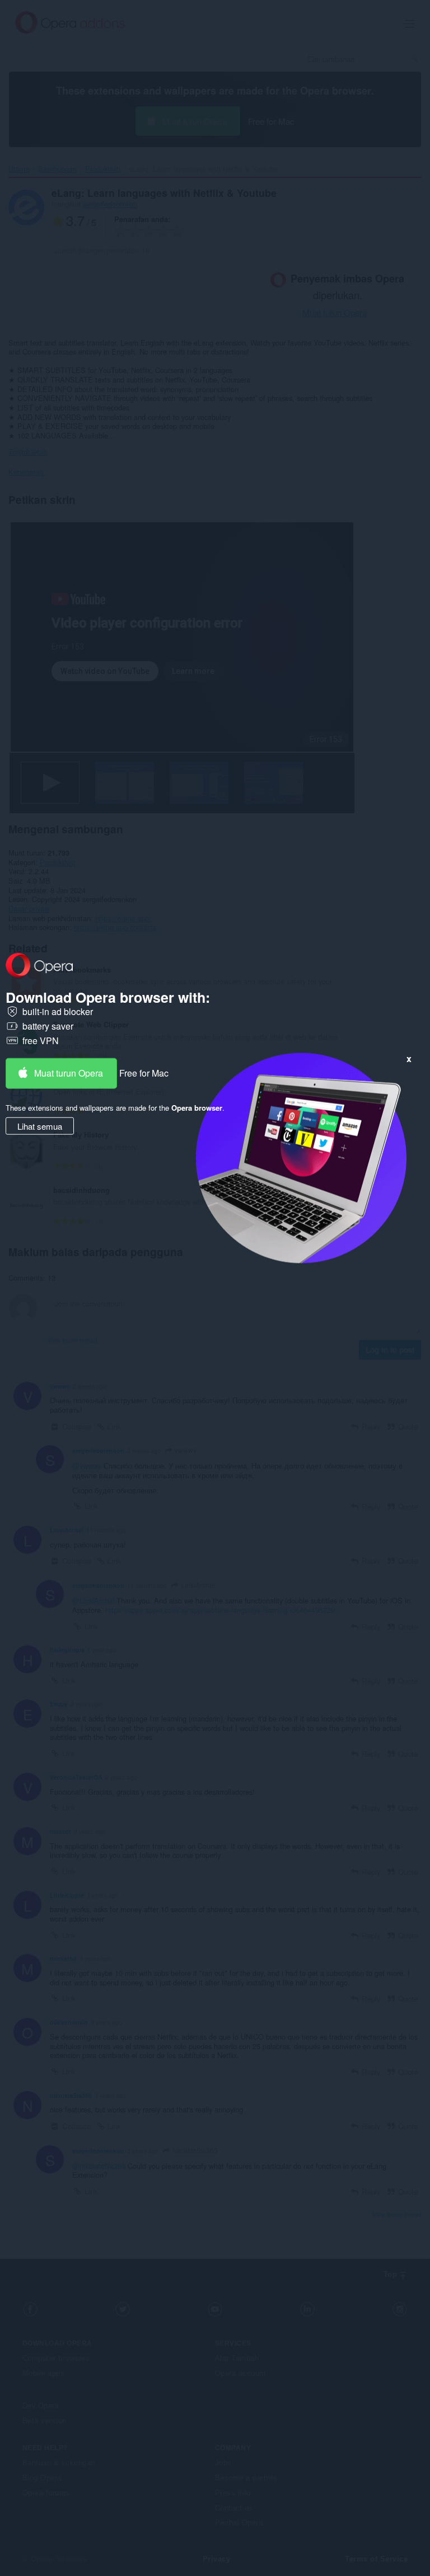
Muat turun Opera (69, 1073)
